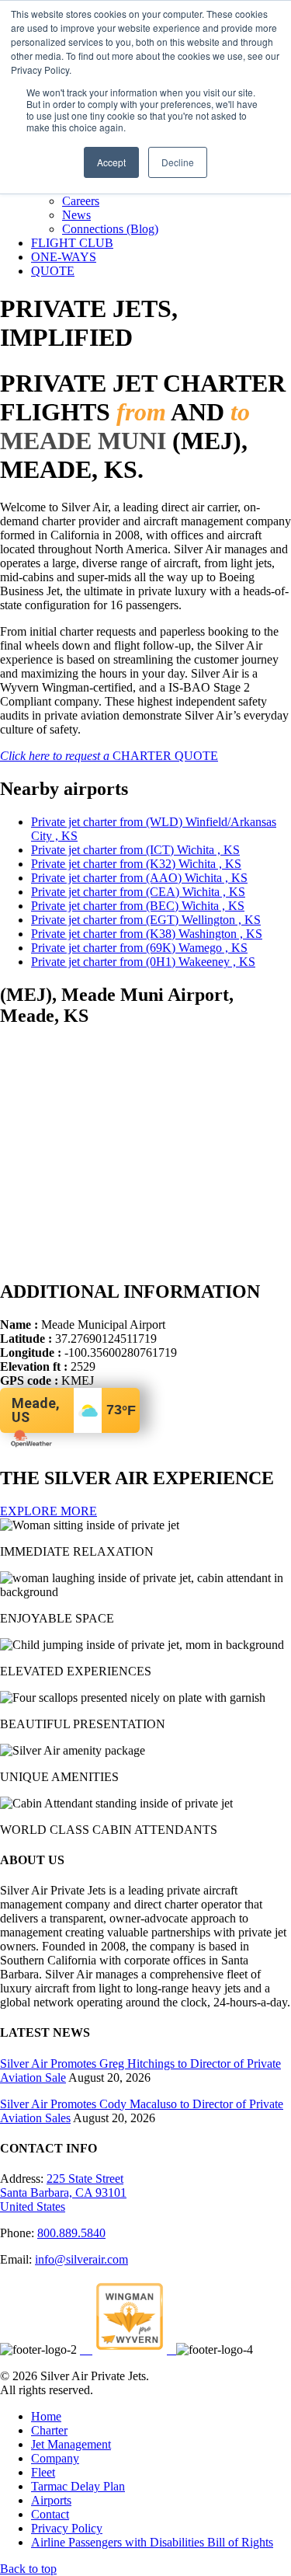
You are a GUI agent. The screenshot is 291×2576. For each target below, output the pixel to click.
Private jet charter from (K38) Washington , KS (147, 934)
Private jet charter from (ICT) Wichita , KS (135, 850)
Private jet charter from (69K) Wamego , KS (139, 948)
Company (55, 2458)
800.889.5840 (71, 2233)
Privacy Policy (67, 2528)
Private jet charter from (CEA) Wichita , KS (138, 892)
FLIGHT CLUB (72, 243)
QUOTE (53, 271)
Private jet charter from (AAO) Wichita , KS (139, 878)
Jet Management (71, 2444)
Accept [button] (111, 162)
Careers (81, 201)
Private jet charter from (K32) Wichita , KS (136, 864)
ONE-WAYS (64, 257)
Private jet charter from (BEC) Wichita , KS (138, 906)
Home (46, 2416)
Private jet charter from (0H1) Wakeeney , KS (143, 962)
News (76, 215)
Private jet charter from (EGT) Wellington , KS (146, 920)
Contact (50, 2514)
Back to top (28, 2569)
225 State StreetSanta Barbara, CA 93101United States (63, 2193)
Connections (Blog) (110, 229)
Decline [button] (178, 162)
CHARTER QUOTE (109, 756)
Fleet (43, 2472)
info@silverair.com (81, 2259)
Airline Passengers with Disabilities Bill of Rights (152, 2542)
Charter (49, 2430)
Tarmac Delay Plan (78, 2486)
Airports (51, 2500)
